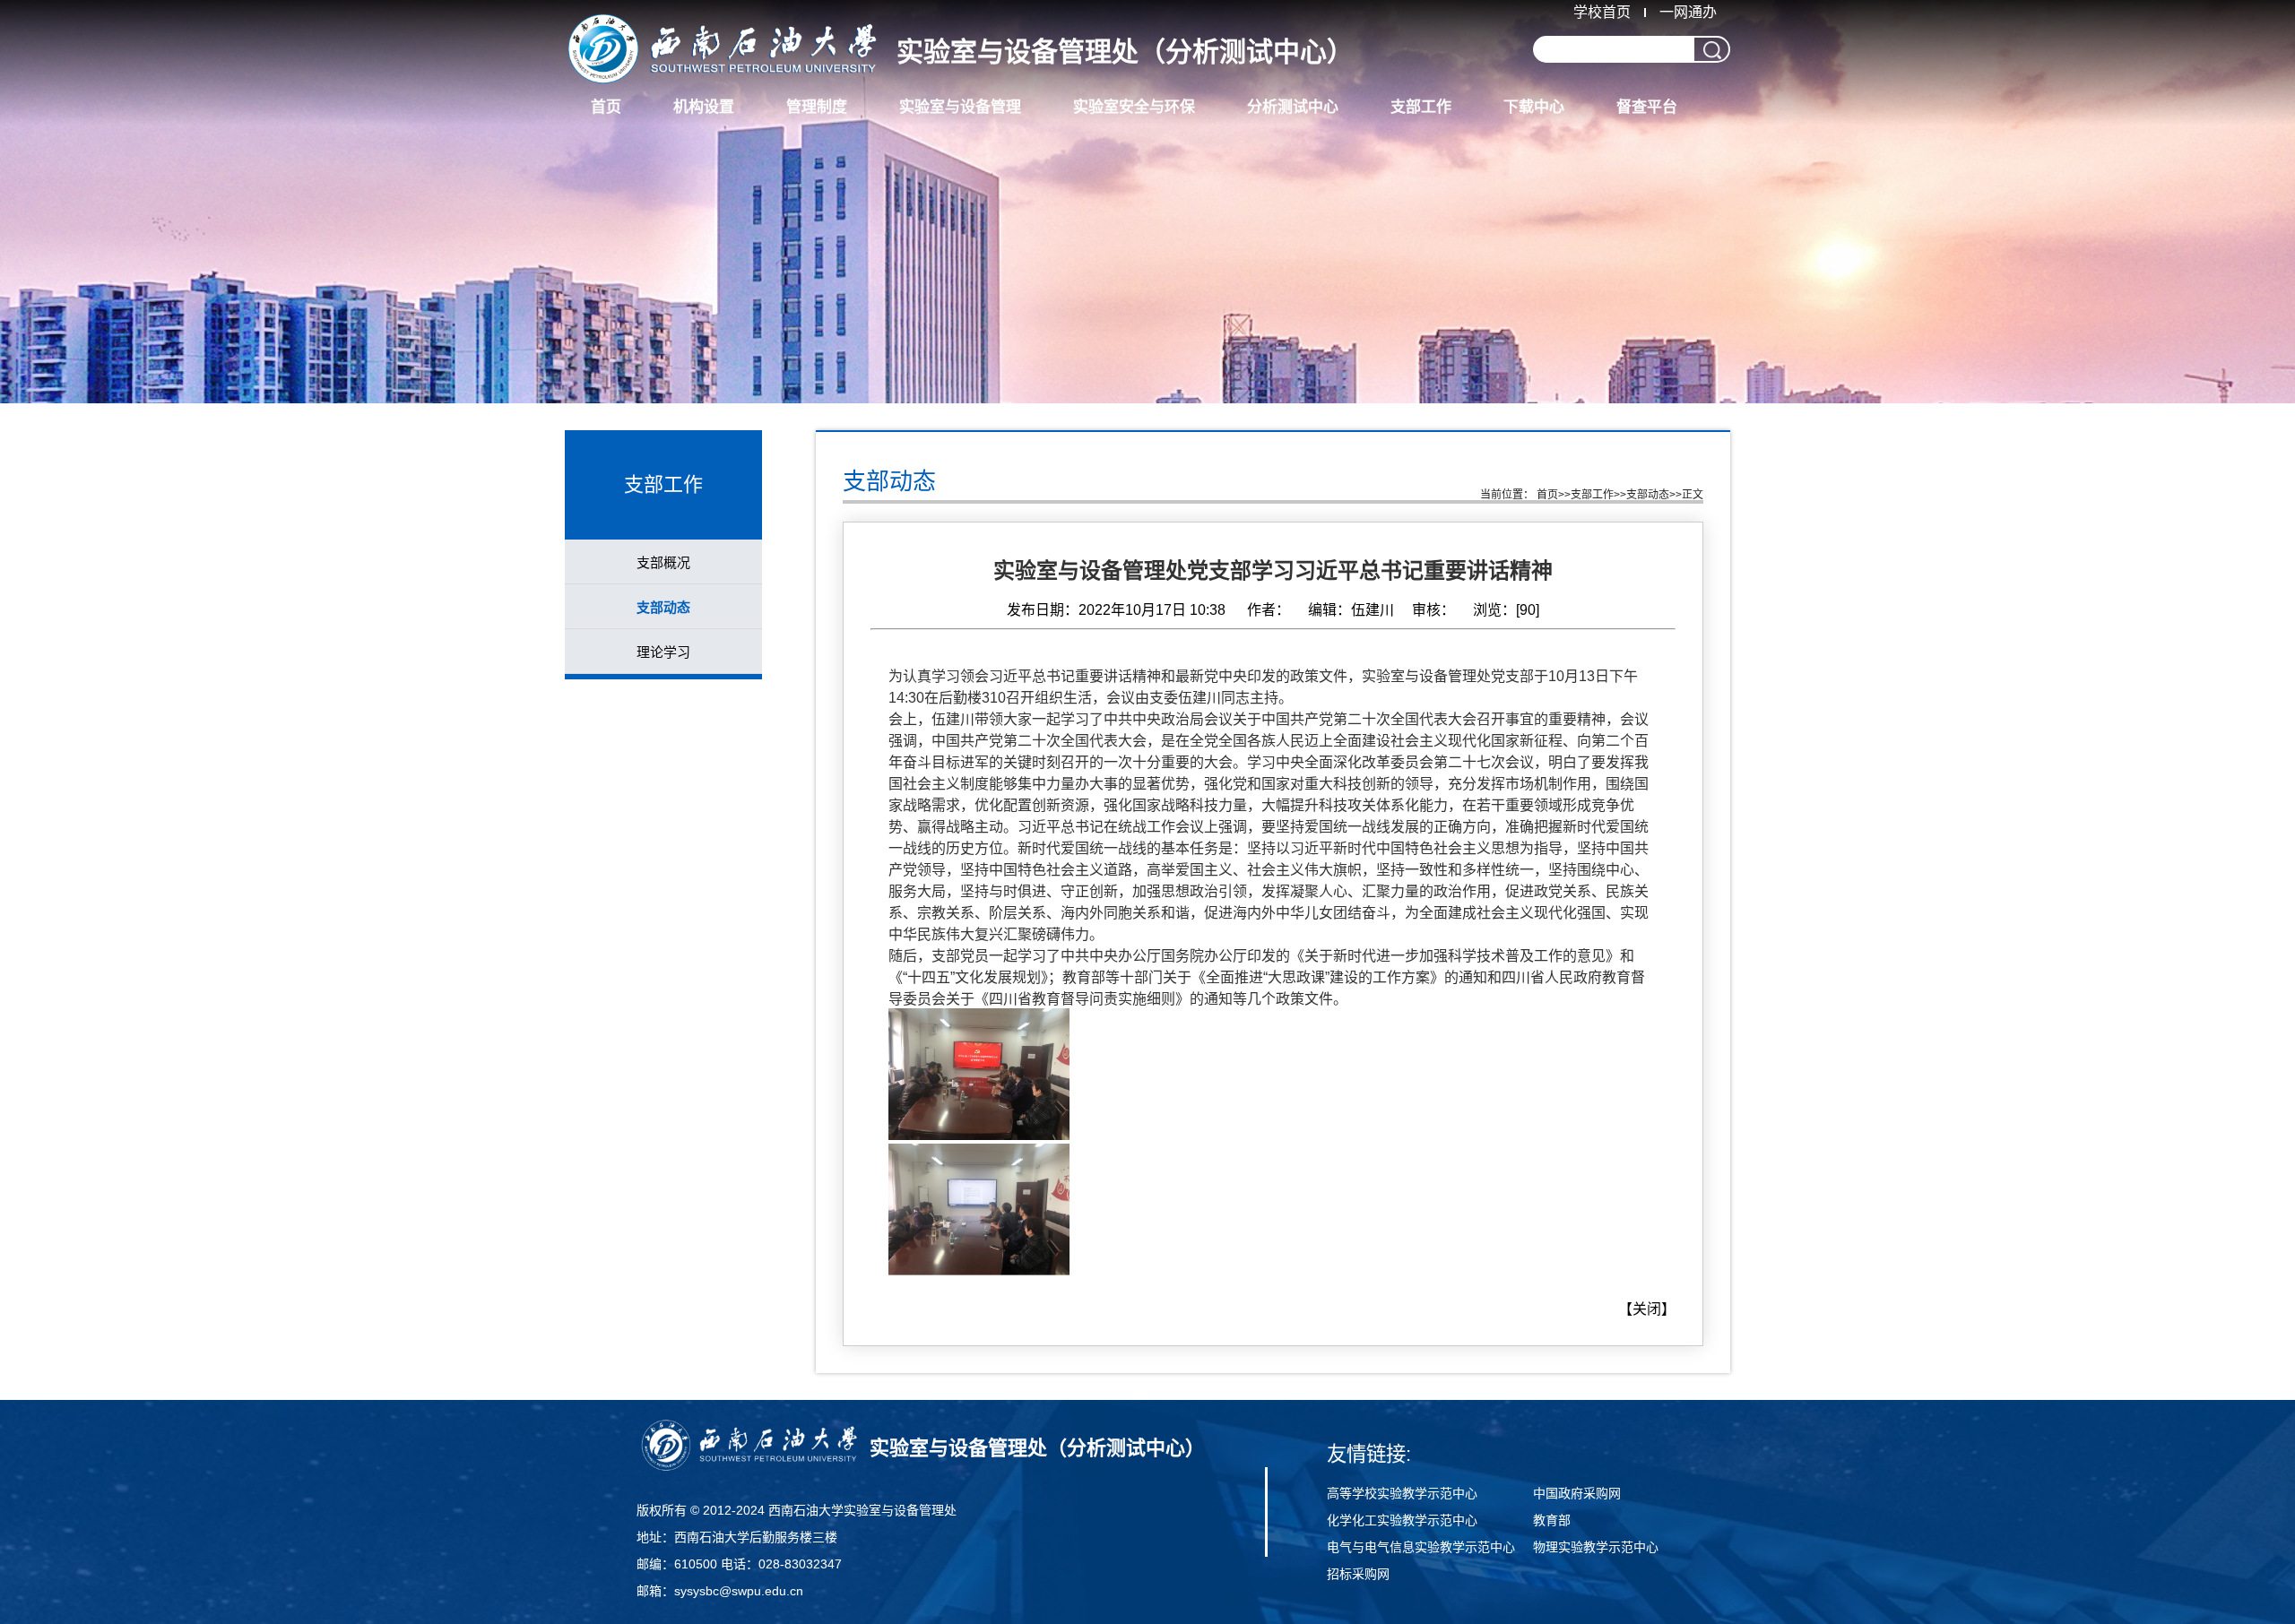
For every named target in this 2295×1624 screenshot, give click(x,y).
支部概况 (663, 562)
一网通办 (1688, 12)
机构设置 (704, 107)
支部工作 (1421, 107)
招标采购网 (1358, 1574)
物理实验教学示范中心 (1596, 1547)
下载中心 (1534, 107)
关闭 (1647, 1309)
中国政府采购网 (1577, 1493)
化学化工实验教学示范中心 (1402, 1520)
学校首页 (1602, 12)
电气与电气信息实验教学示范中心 (1421, 1547)
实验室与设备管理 (960, 107)
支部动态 (663, 607)
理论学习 (663, 652)
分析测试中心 (1293, 107)
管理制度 (817, 107)
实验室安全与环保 (1134, 107)
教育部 (1552, 1520)
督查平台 (1647, 107)
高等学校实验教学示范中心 (1402, 1493)
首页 (606, 107)
